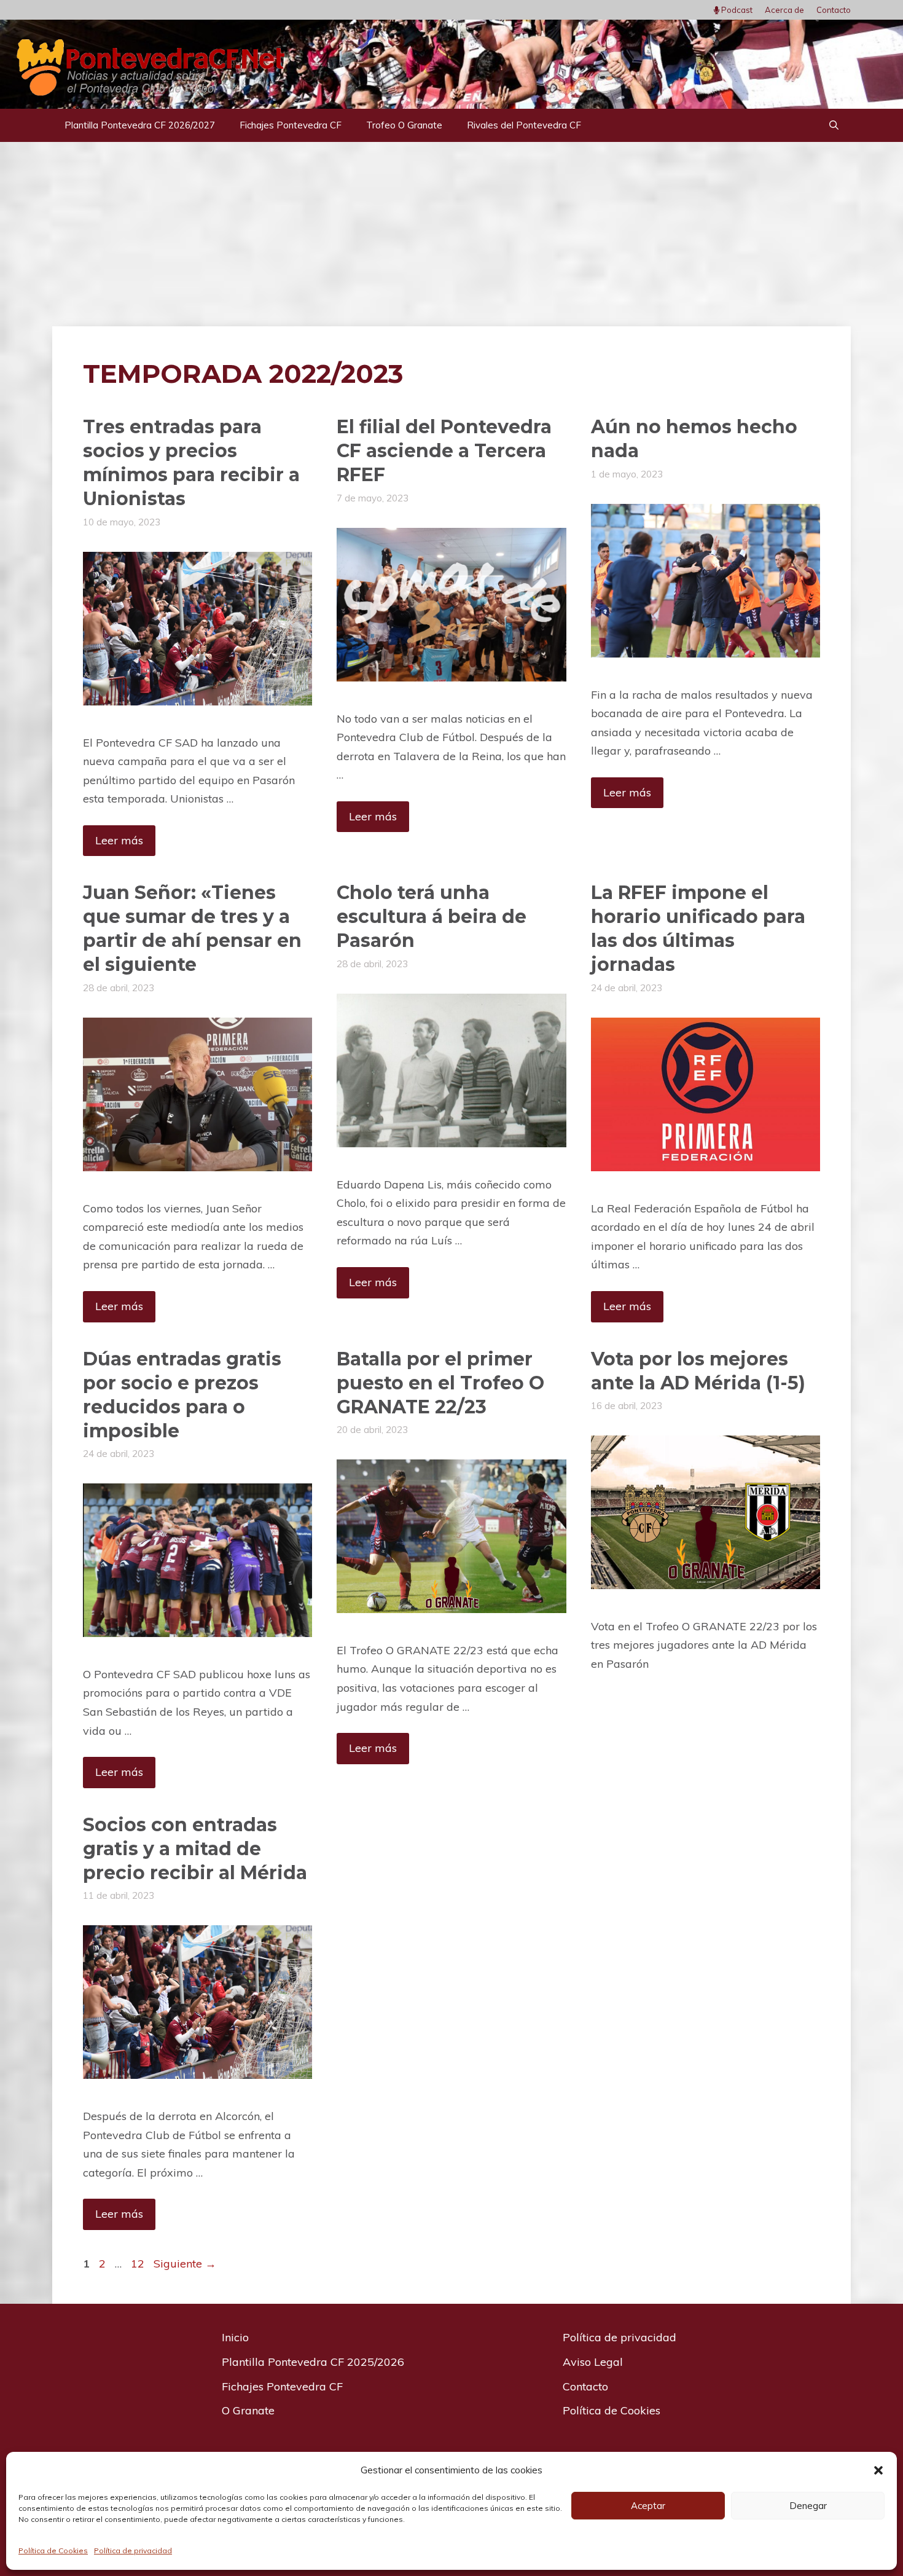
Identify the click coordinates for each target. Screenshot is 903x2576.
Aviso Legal (593, 2362)
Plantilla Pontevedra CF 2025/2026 (313, 2362)
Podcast (736, 10)
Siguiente (185, 2264)
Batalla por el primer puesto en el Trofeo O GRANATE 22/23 (440, 1383)
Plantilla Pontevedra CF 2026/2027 (140, 125)
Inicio (235, 2337)
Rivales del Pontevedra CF (524, 125)
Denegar (808, 2506)
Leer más (119, 840)
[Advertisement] (451, 234)
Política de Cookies (53, 2550)
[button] (878, 2470)
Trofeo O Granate (404, 125)
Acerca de (784, 10)
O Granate (248, 2410)
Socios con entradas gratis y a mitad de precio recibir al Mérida (195, 1849)
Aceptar (648, 2506)
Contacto (834, 10)
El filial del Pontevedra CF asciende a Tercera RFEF (444, 451)
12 (139, 2264)
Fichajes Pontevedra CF (291, 125)
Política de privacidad (133, 2550)
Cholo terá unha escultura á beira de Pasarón (432, 917)
